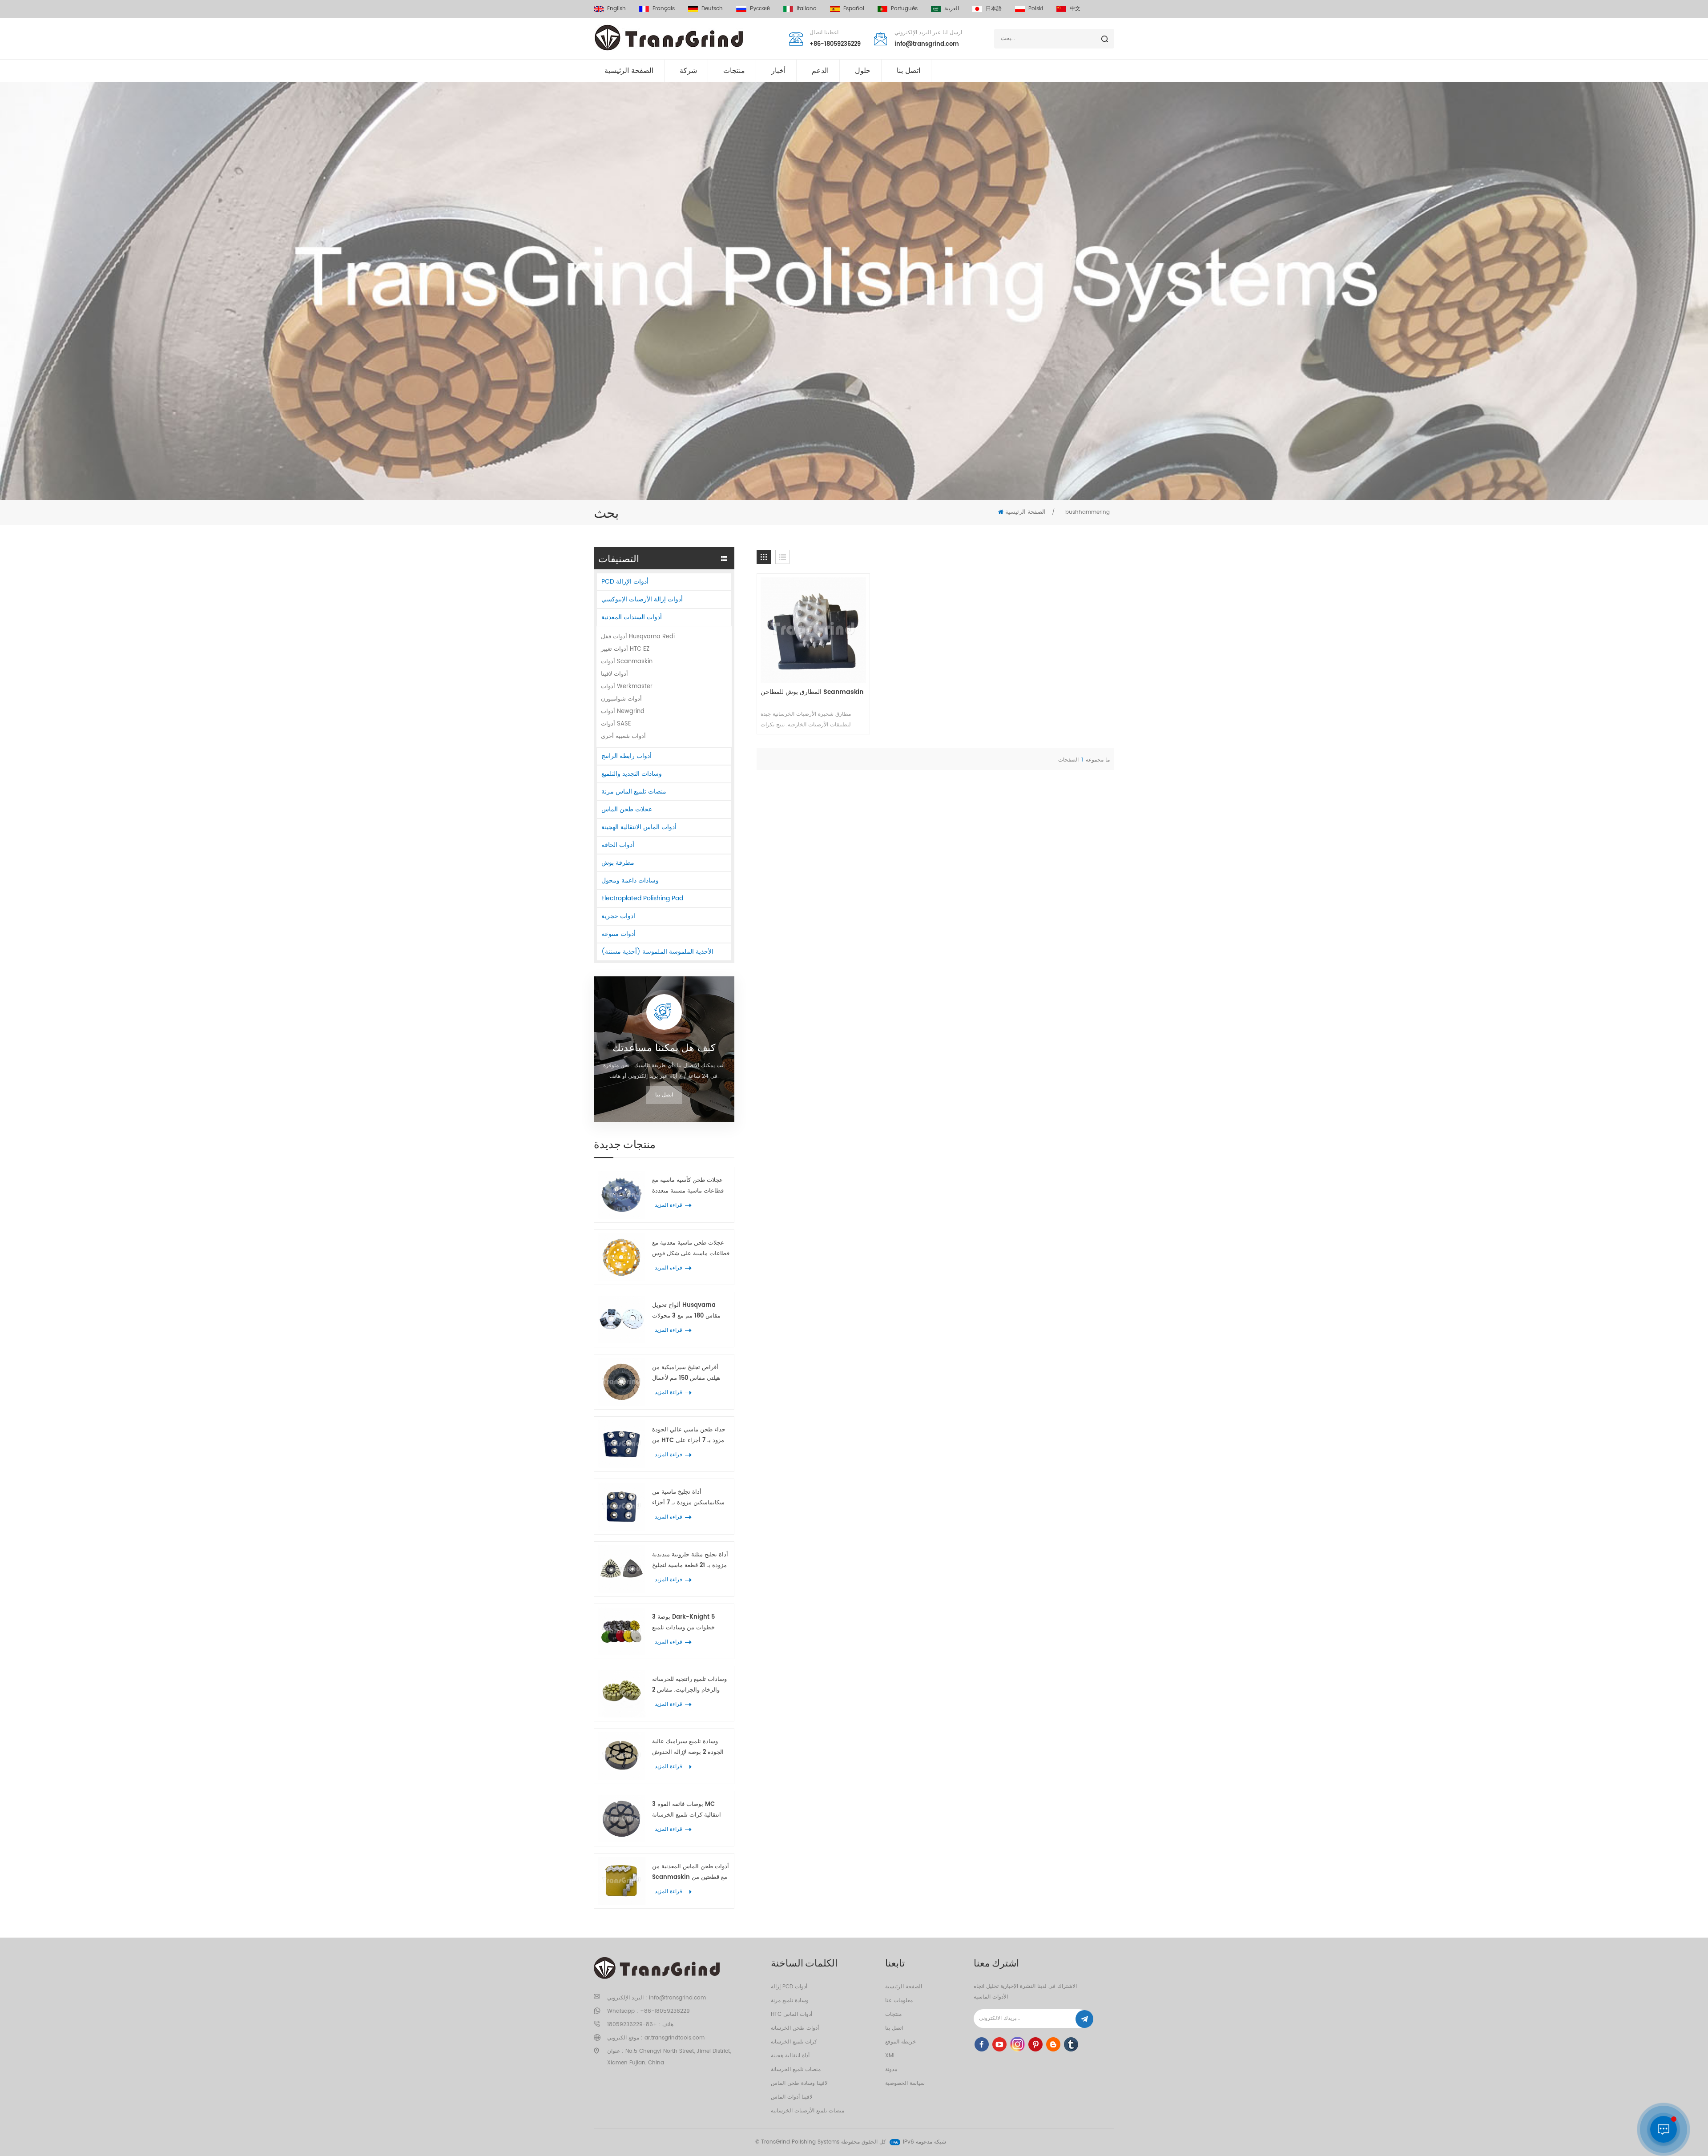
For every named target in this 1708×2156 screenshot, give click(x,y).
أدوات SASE (616, 724)
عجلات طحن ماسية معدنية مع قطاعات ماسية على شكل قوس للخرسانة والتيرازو (691, 1249)
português (904, 9)
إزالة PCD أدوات (789, 1987)
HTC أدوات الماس (792, 2014)
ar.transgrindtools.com (675, 2038)
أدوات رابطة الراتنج (626, 756)
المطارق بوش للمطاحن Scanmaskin (812, 692)
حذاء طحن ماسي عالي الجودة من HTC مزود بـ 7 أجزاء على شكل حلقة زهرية (689, 1436)
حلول (863, 71)
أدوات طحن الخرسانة (795, 2028)
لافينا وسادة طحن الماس (799, 2083)
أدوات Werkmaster (627, 687)
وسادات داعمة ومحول (630, 881)
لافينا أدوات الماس (792, 2097)
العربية (952, 9)
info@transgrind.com (927, 44)
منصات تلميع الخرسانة (796, 2069)
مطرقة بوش (618, 863)
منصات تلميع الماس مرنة (634, 792)
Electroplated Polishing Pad (642, 898)
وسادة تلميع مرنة (790, 2001)
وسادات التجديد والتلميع (632, 774)
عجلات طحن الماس (627, 809)
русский (760, 9)
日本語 (994, 9)
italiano (807, 9)
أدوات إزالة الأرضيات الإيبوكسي (642, 599)
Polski (1036, 9)
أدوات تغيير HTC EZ (625, 649)
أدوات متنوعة (618, 934)
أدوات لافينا (614, 674)
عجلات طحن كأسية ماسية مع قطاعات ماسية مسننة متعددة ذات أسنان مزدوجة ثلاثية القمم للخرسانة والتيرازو (690, 1186)
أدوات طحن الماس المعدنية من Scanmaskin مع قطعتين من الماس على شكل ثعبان (691, 1872)
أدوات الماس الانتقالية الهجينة (639, 827)
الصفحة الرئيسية (629, 71)
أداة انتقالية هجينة (790, 2056)
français (664, 9)
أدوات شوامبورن (621, 699)
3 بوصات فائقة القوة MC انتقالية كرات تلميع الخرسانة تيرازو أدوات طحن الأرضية (687, 1810)
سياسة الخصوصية (905, 2083)
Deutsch (712, 9)
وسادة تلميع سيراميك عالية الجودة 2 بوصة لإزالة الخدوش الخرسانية (688, 1747)
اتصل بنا (908, 71)
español (854, 9)
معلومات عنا (899, 2001)
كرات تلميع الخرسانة (794, 2042)
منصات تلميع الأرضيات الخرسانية (808, 2111)
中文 (1075, 9)
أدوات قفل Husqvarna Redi (638, 637)
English (616, 9)
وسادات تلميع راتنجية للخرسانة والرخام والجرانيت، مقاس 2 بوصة (689, 1685)
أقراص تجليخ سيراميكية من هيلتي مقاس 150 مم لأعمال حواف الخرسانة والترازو (686, 1373)
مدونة (891, 2069)
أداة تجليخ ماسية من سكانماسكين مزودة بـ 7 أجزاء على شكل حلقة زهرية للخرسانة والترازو (691, 1498)
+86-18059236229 (835, 44)
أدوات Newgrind (623, 711)
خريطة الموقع (900, 2042)
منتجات (734, 71)
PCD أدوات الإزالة (625, 582)
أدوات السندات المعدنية (632, 617)
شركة (688, 71)
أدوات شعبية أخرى (623, 736)
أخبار (778, 71)
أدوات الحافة (618, 845)
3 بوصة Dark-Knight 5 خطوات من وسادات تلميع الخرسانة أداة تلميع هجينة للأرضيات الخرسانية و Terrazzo (691, 1623)
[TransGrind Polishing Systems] (669, 38)
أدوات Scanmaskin (627, 662)
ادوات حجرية (618, 916)
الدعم (820, 71)
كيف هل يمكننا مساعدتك (664, 1048)
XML (890, 2056)
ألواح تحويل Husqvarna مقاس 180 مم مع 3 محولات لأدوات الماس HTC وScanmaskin (686, 1311)
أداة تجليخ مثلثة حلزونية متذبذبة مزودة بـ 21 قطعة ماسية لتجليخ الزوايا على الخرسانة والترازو (690, 1561)
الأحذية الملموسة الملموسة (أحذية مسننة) (657, 952)
